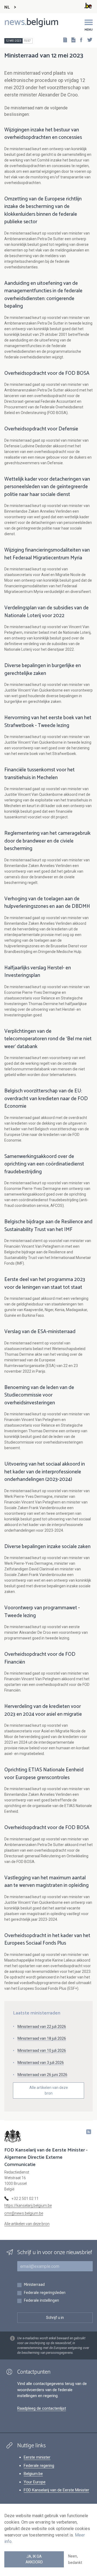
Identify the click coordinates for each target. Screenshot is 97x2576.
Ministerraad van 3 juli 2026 (41, 2063)
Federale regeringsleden (45, 2293)
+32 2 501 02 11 (25, 2199)
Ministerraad (34, 2285)
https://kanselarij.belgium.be (28, 2206)
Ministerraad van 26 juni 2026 (42, 2075)
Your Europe (35, 2482)
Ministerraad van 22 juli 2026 (42, 2027)
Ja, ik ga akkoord (34, 2559)
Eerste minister (37, 2457)
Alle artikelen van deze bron (49, 2090)
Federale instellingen (41, 2301)
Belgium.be (33, 2474)
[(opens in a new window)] (79, 40)
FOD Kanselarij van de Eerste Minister (56, 2490)
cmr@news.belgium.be (24, 2213)
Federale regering (39, 2466)
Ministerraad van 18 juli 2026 (42, 2038)
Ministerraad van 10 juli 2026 (42, 2050)
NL (7, 7)
